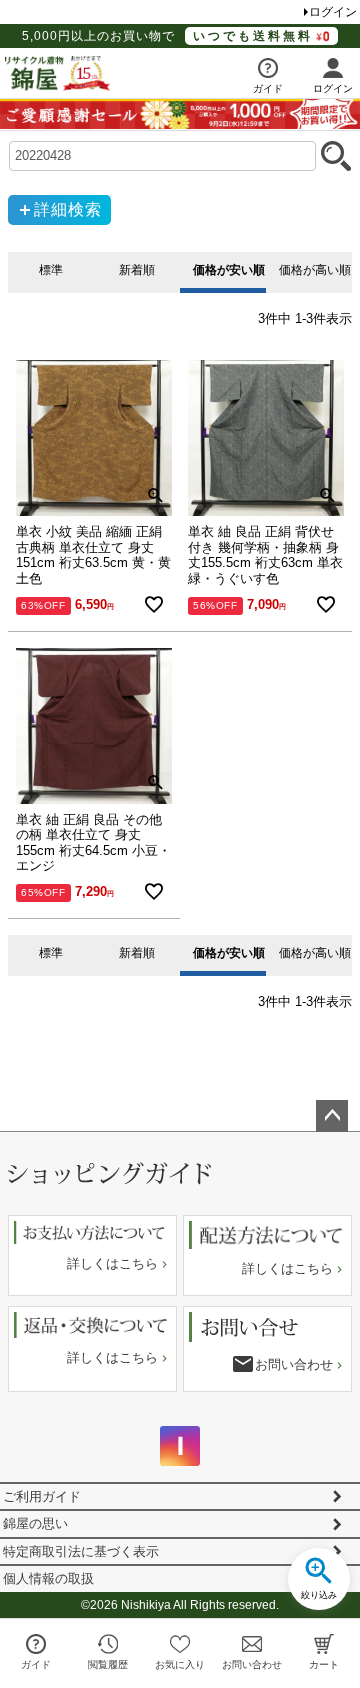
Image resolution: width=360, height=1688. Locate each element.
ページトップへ (332, 1116)
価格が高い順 (313, 270)
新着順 (137, 270)
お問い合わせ (294, 1364)
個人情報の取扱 (48, 1578)
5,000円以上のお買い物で (167, 36)
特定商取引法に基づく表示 (81, 1551)
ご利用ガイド (42, 1496)
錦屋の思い (35, 1523)
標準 (51, 270)
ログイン (333, 12)
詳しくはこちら (112, 1263)
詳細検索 (68, 209)
